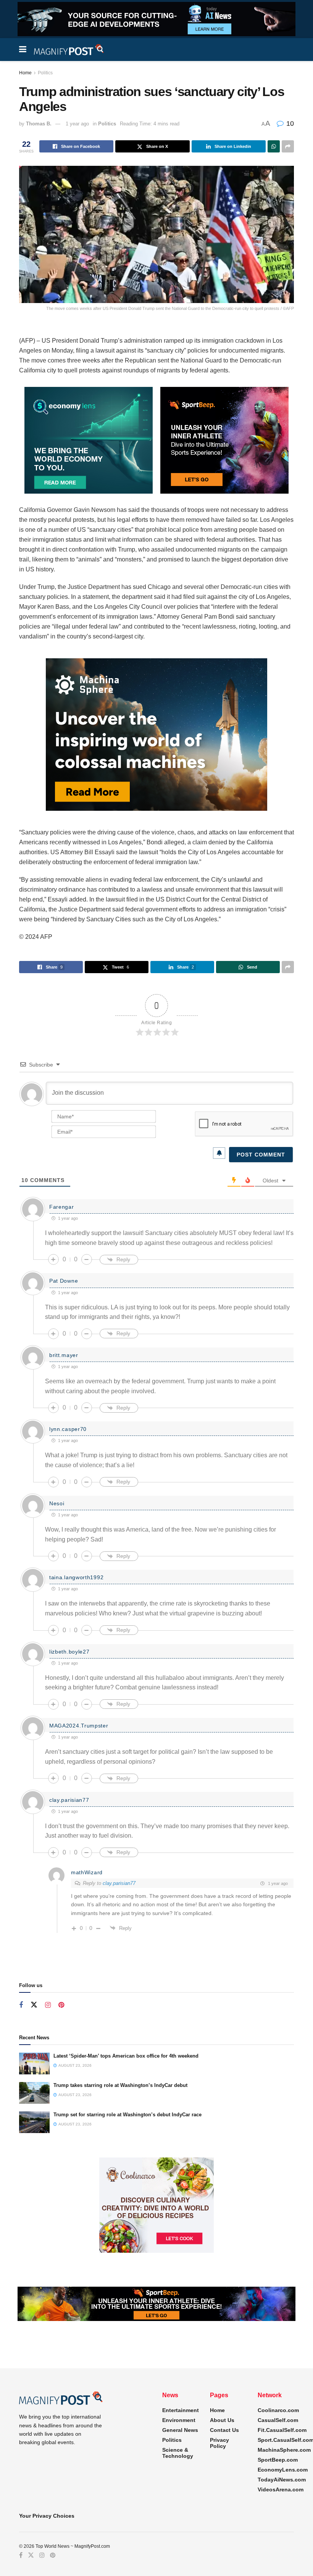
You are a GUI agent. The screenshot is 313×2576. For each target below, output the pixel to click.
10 (289, 124)
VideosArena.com (281, 2489)
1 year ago (77, 124)
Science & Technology (178, 2453)
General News (180, 2430)
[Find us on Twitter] (34, 2005)
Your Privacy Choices (47, 2516)
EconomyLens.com (283, 2470)
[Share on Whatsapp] (274, 146)
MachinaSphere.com (284, 2450)
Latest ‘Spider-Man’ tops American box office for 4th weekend (126, 2056)
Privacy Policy (219, 2443)
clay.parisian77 (119, 1883)
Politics (45, 73)
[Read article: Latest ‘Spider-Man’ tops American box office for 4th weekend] (34, 2064)
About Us (222, 2420)
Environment (179, 2420)
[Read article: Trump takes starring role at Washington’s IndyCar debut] (34, 2093)
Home (25, 73)
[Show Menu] (23, 50)
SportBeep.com (278, 2460)
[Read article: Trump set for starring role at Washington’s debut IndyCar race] (34, 2122)
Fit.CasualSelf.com (282, 2430)
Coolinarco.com (278, 2410)
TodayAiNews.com (282, 2480)
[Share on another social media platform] (288, 146)
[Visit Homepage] (69, 50)
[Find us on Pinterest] (61, 2005)
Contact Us (224, 2430)
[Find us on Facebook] (21, 2005)
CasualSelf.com (278, 2420)
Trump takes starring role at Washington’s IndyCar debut (120, 2085)
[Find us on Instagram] (48, 2005)
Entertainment (181, 2410)
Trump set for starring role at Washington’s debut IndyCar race (127, 2115)
